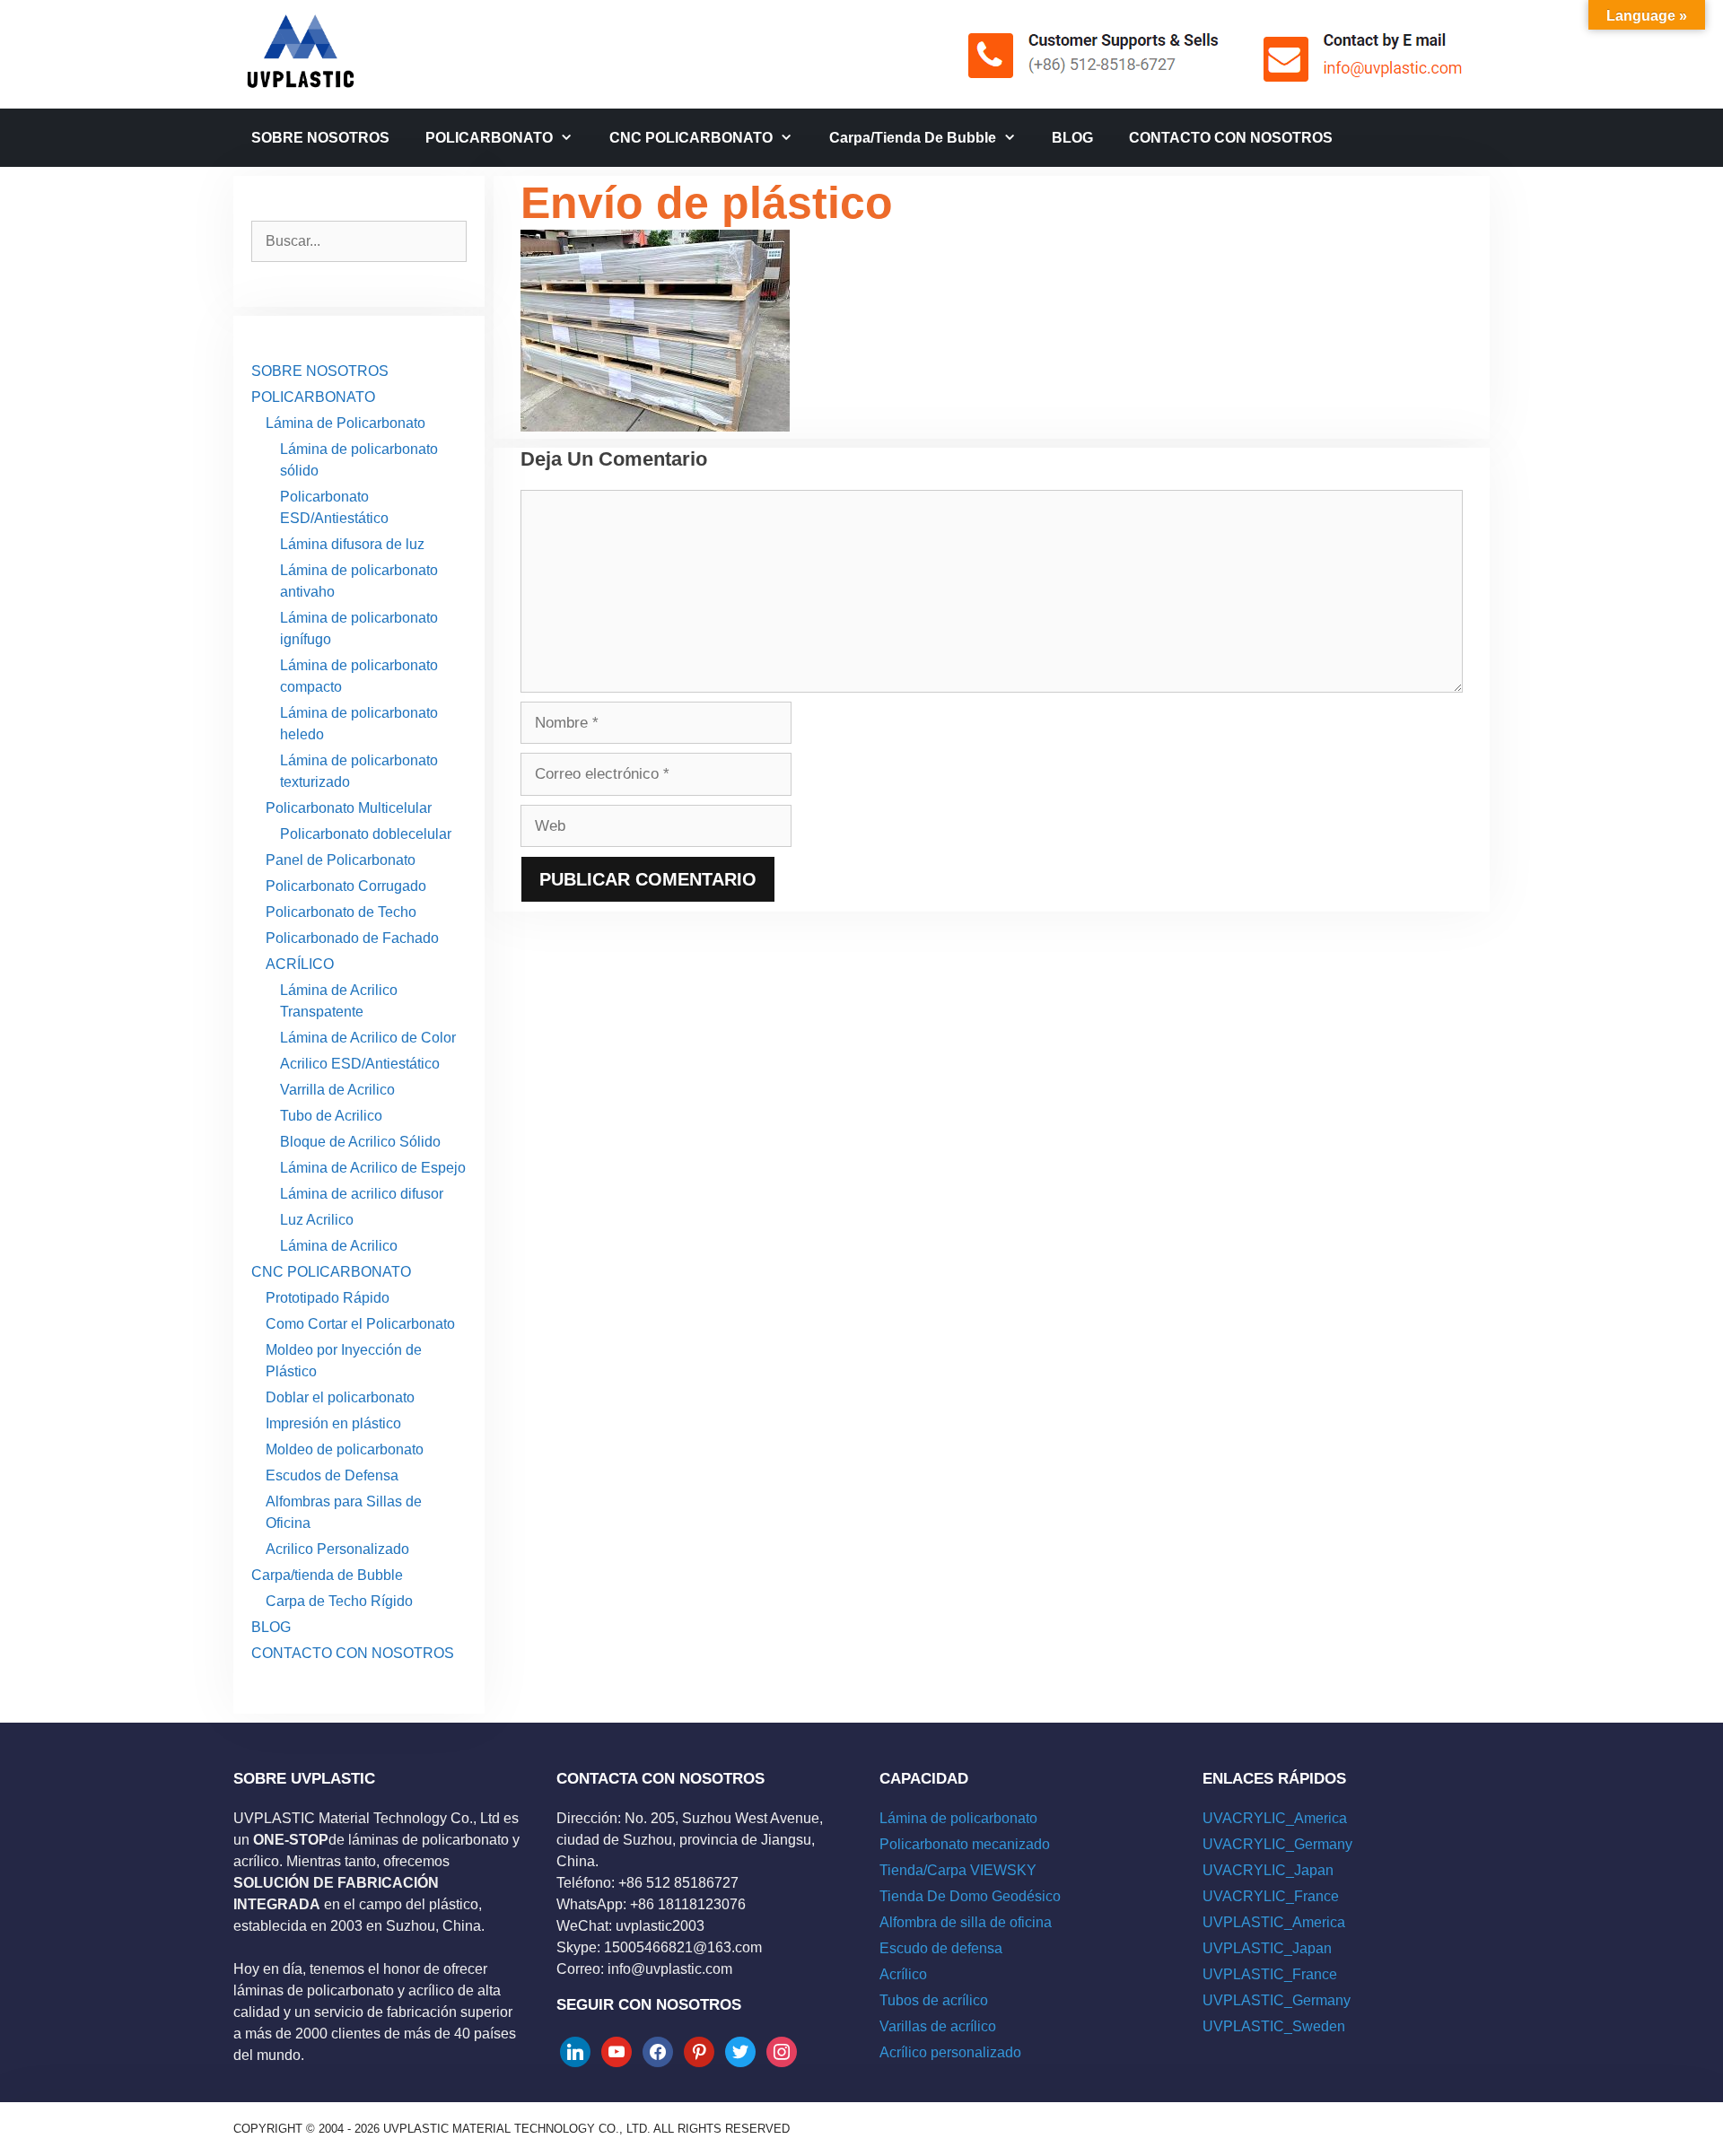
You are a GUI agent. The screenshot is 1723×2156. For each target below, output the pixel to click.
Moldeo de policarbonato (345, 1449)
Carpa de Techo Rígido (339, 1601)
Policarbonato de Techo (341, 912)
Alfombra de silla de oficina (966, 1922)
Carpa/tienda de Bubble (913, 138)
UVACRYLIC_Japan (1268, 1870)
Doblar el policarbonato (340, 1397)
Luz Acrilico (317, 1220)
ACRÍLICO (300, 964)
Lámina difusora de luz (352, 544)
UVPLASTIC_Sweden (1274, 2026)
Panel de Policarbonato (341, 860)
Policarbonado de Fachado (352, 938)
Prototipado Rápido (328, 1298)
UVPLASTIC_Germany (1277, 2000)
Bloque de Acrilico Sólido (360, 1142)
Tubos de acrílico (934, 2000)
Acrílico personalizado (950, 2052)
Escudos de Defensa (332, 1475)
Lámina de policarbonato (958, 1818)
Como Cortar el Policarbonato (360, 1324)
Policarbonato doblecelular (366, 834)
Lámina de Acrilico (339, 1246)
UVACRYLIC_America (1275, 1818)
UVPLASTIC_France (1270, 1974)
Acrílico (903, 1974)
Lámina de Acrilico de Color (368, 1038)
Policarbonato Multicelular (349, 808)
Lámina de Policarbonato (345, 423)
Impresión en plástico (333, 1423)
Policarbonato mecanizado (965, 1844)
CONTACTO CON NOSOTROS (1231, 138)
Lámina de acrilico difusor (362, 1194)
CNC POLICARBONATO (691, 138)
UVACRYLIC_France (1271, 1896)
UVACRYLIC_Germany (1277, 1844)
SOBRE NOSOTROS (320, 138)
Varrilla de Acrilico (337, 1090)
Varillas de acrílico (938, 2026)
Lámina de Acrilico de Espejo (373, 1168)
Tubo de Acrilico (331, 1116)
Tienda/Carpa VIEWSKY (958, 1870)
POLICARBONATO (489, 138)
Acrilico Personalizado (337, 1549)
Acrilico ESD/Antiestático (360, 1064)
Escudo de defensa (941, 1948)
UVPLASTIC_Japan (1267, 1948)
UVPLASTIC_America (1274, 1922)
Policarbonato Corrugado (346, 886)
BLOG (1072, 138)
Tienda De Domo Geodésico (970, 1896)
